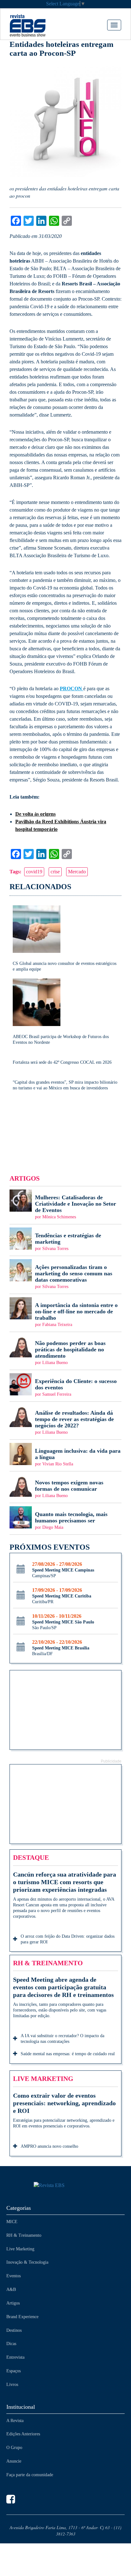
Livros (12, 2385)
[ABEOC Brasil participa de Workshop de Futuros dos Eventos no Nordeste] (65, 1012)
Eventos (14, 2276)
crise (55, 872)
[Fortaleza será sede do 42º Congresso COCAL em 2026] (65, 1058)
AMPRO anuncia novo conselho (49, 2146)
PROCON (72, 689)
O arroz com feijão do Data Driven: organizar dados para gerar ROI (68, 1939)
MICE (12, 2222)
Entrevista (15, 2357)
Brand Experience (22, 2317)
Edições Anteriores (23, 2434)
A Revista (15, 2421)
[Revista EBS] (37, 25)
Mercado (77, 872)
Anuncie (14, 2461)
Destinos (14, 2330)
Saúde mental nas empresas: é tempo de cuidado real (68, 2054)
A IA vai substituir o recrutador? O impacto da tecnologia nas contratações (62, 2039)
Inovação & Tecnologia (27, 2262)
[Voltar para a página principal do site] (65, 2186)
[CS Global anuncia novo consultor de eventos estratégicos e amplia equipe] (65, 939)
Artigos (13, 2303)
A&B (11, 2289)
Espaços (14, 2371)
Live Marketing (20, 2249)
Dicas (11, 2344)
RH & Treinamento (24, 2235)
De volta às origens (35, 814)
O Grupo (14, 2448)
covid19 (34, 872)
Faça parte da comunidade (30, 2475)
